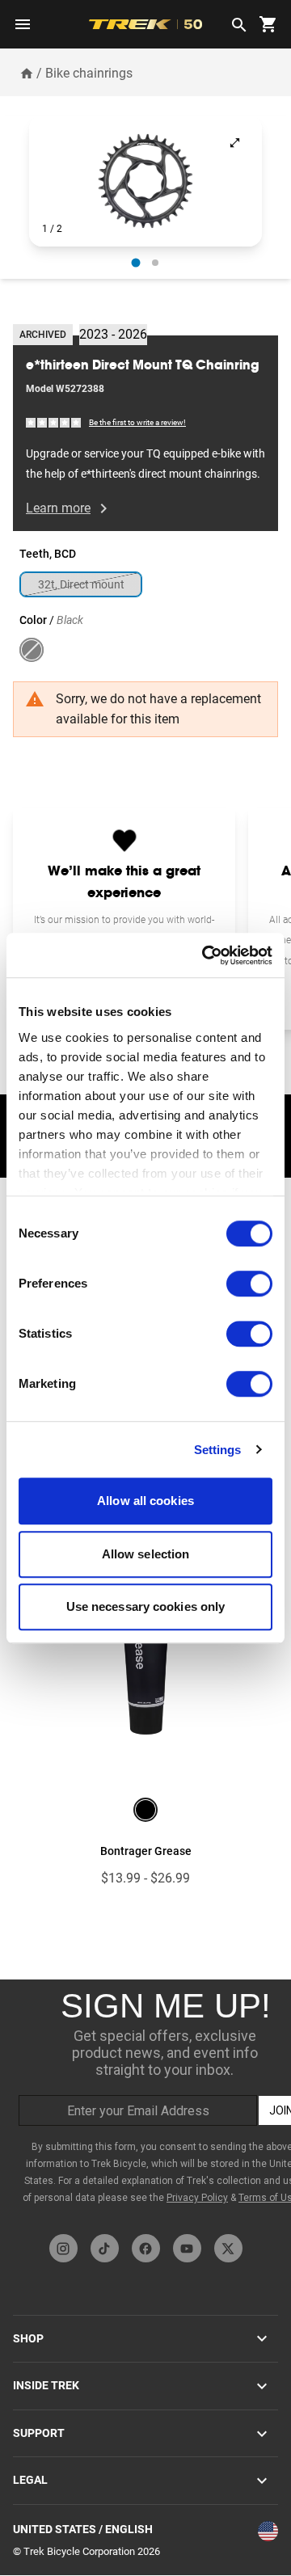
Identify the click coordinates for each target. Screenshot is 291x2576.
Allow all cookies (145, 1501)
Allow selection (146, 1554)
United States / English (83, 2529)
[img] (54, 422)
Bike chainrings (89, 73)
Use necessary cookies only (146, 1606)
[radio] (136, 263)
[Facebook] (146, 2248)
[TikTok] (105, 2248)
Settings (218, 1450)
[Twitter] (228, 2248)
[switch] (249, 1284)
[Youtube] (187, 2248)
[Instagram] (63, 2248)
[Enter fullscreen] (235, 143)
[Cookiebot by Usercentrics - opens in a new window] (205, 955)
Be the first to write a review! (137, 422)
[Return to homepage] (27, 73)
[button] (145, 181)
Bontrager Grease (146, 1851)
